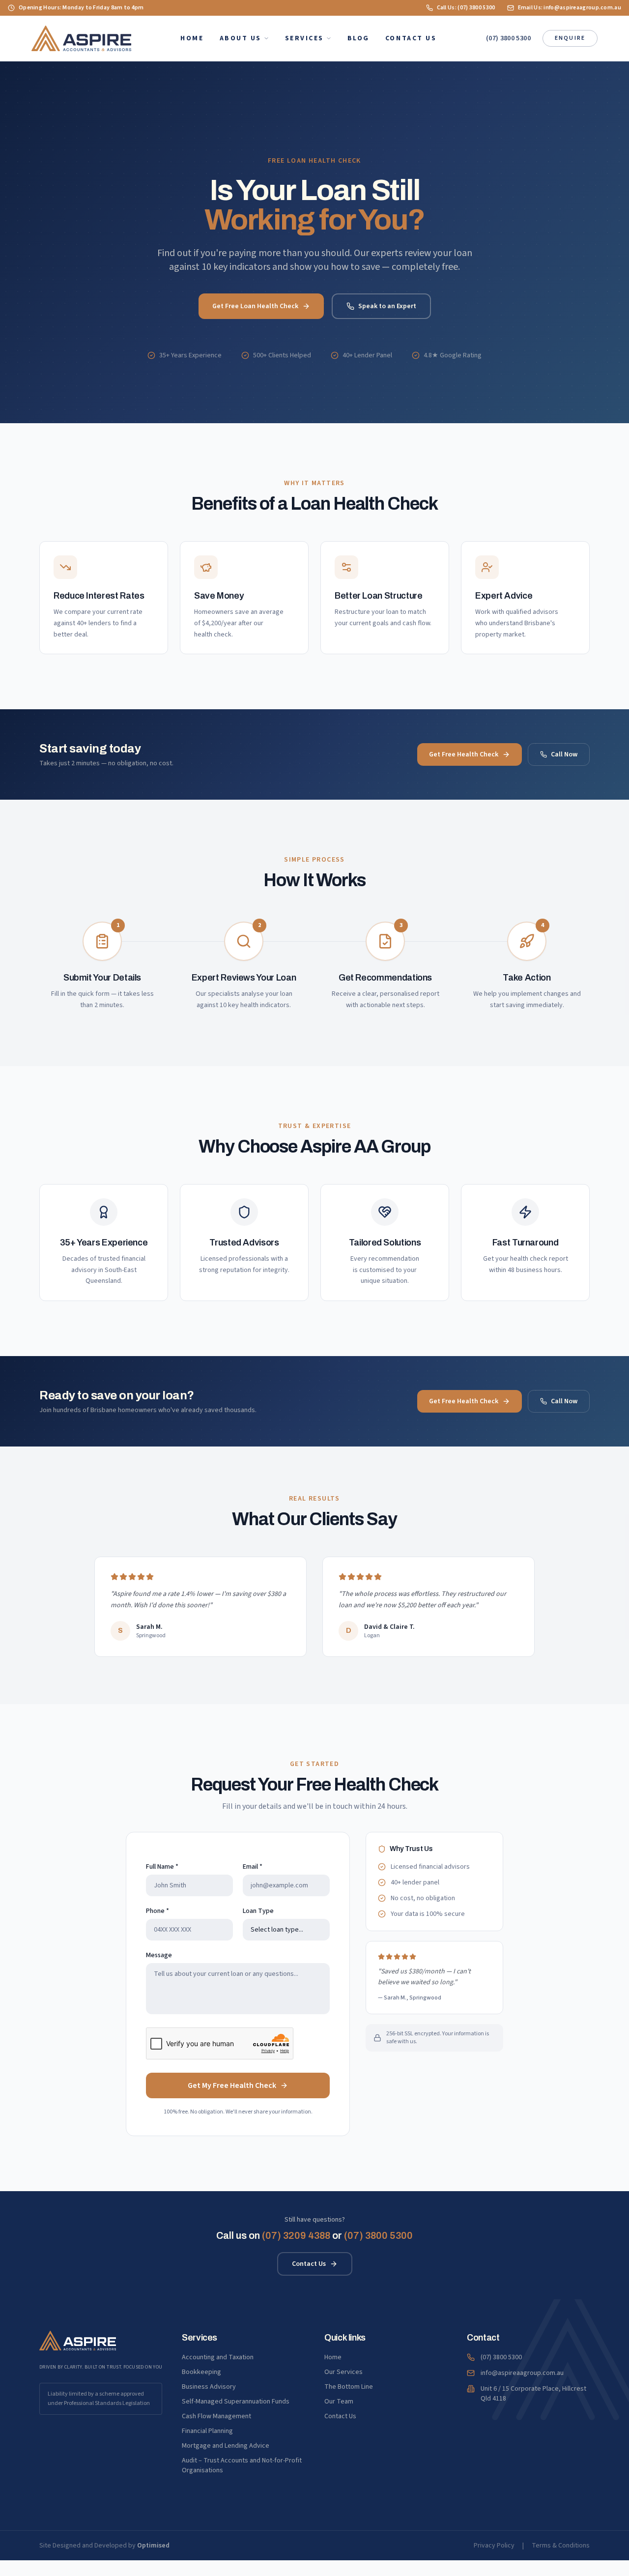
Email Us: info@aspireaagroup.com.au (570, 8)
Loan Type (258, 1911)
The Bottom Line (349, 2387)
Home (192, 38)
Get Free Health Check (464, 754)
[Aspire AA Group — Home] (81, 38)
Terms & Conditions (561, 2546)
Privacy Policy (494, 2546)
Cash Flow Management (216, 2416)
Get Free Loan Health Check (255, 306)
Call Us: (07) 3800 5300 (466, 8)
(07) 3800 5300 (508, 38)
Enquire (570, 38)
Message (159, 1955)
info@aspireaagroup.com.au (522, 2373)
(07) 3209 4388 (296, 2235)
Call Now (564, 754)
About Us (241, 38)
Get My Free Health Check (232, 2085)
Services (304, 38)
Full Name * (162, 1867)
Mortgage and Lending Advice (226, 2446)
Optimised (153, 2546)
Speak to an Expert (387, 306)
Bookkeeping (201, 2372)
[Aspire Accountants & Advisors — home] (78, 2341)
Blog (358, 38)
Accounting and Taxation (218, 2357)
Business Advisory (209, 2387)
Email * (253, 1867)
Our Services (343, 2372)
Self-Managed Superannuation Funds (236, 2402)
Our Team (339, 2402)
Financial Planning (207, 2431)
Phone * (157, 1911)
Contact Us (411, 38)
